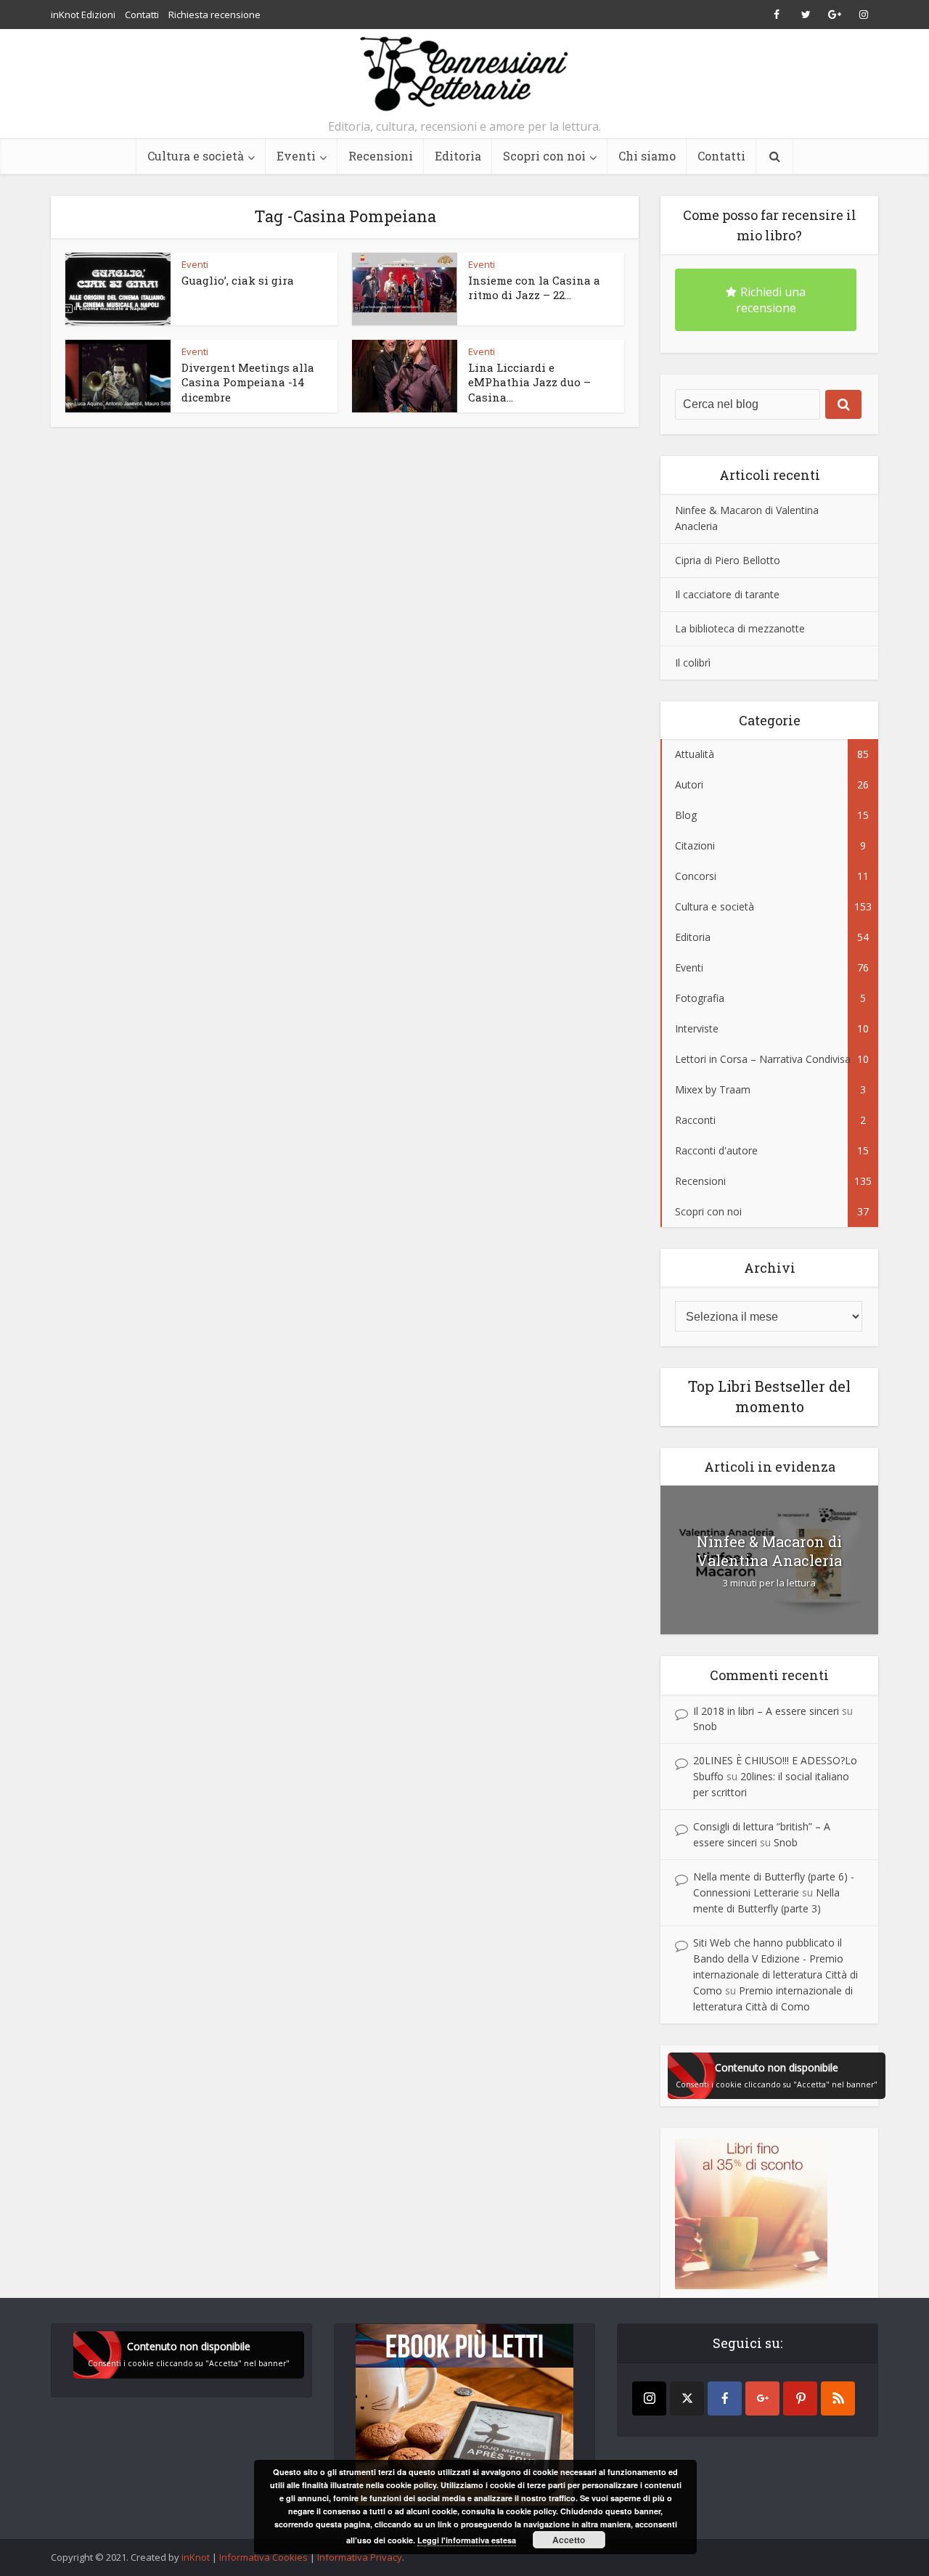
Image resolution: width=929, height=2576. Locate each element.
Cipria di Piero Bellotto (728, 560)
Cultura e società (196, 156)
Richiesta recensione (214, 15)
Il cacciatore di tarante (727, 594)
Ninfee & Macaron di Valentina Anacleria (769, 1551)
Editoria (458, 156)
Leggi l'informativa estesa (467, 2540)
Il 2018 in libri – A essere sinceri (766, 1711)
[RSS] (838, 2398)
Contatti (142, 15)
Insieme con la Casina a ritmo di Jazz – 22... (534, 288)
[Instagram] (649, 2398)
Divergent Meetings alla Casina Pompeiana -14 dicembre (248, 382)
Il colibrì (693, 663)
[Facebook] (725, 2398)
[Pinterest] (800, 2398)
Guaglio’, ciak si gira (238, 280)
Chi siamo (647, 156)
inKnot (196, 2557)
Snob (705, 1726)
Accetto (569, 2540)
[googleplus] (762, 2398)
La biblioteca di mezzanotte (740, 628)
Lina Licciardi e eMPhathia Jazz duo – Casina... (529, 382)
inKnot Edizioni (83, 15)
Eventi (296, 156)
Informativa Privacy (360, 2557)
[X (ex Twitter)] (687, 2398)
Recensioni (381, 156)
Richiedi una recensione (771, 300)
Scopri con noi (544, 156)
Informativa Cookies (263, 2557)
